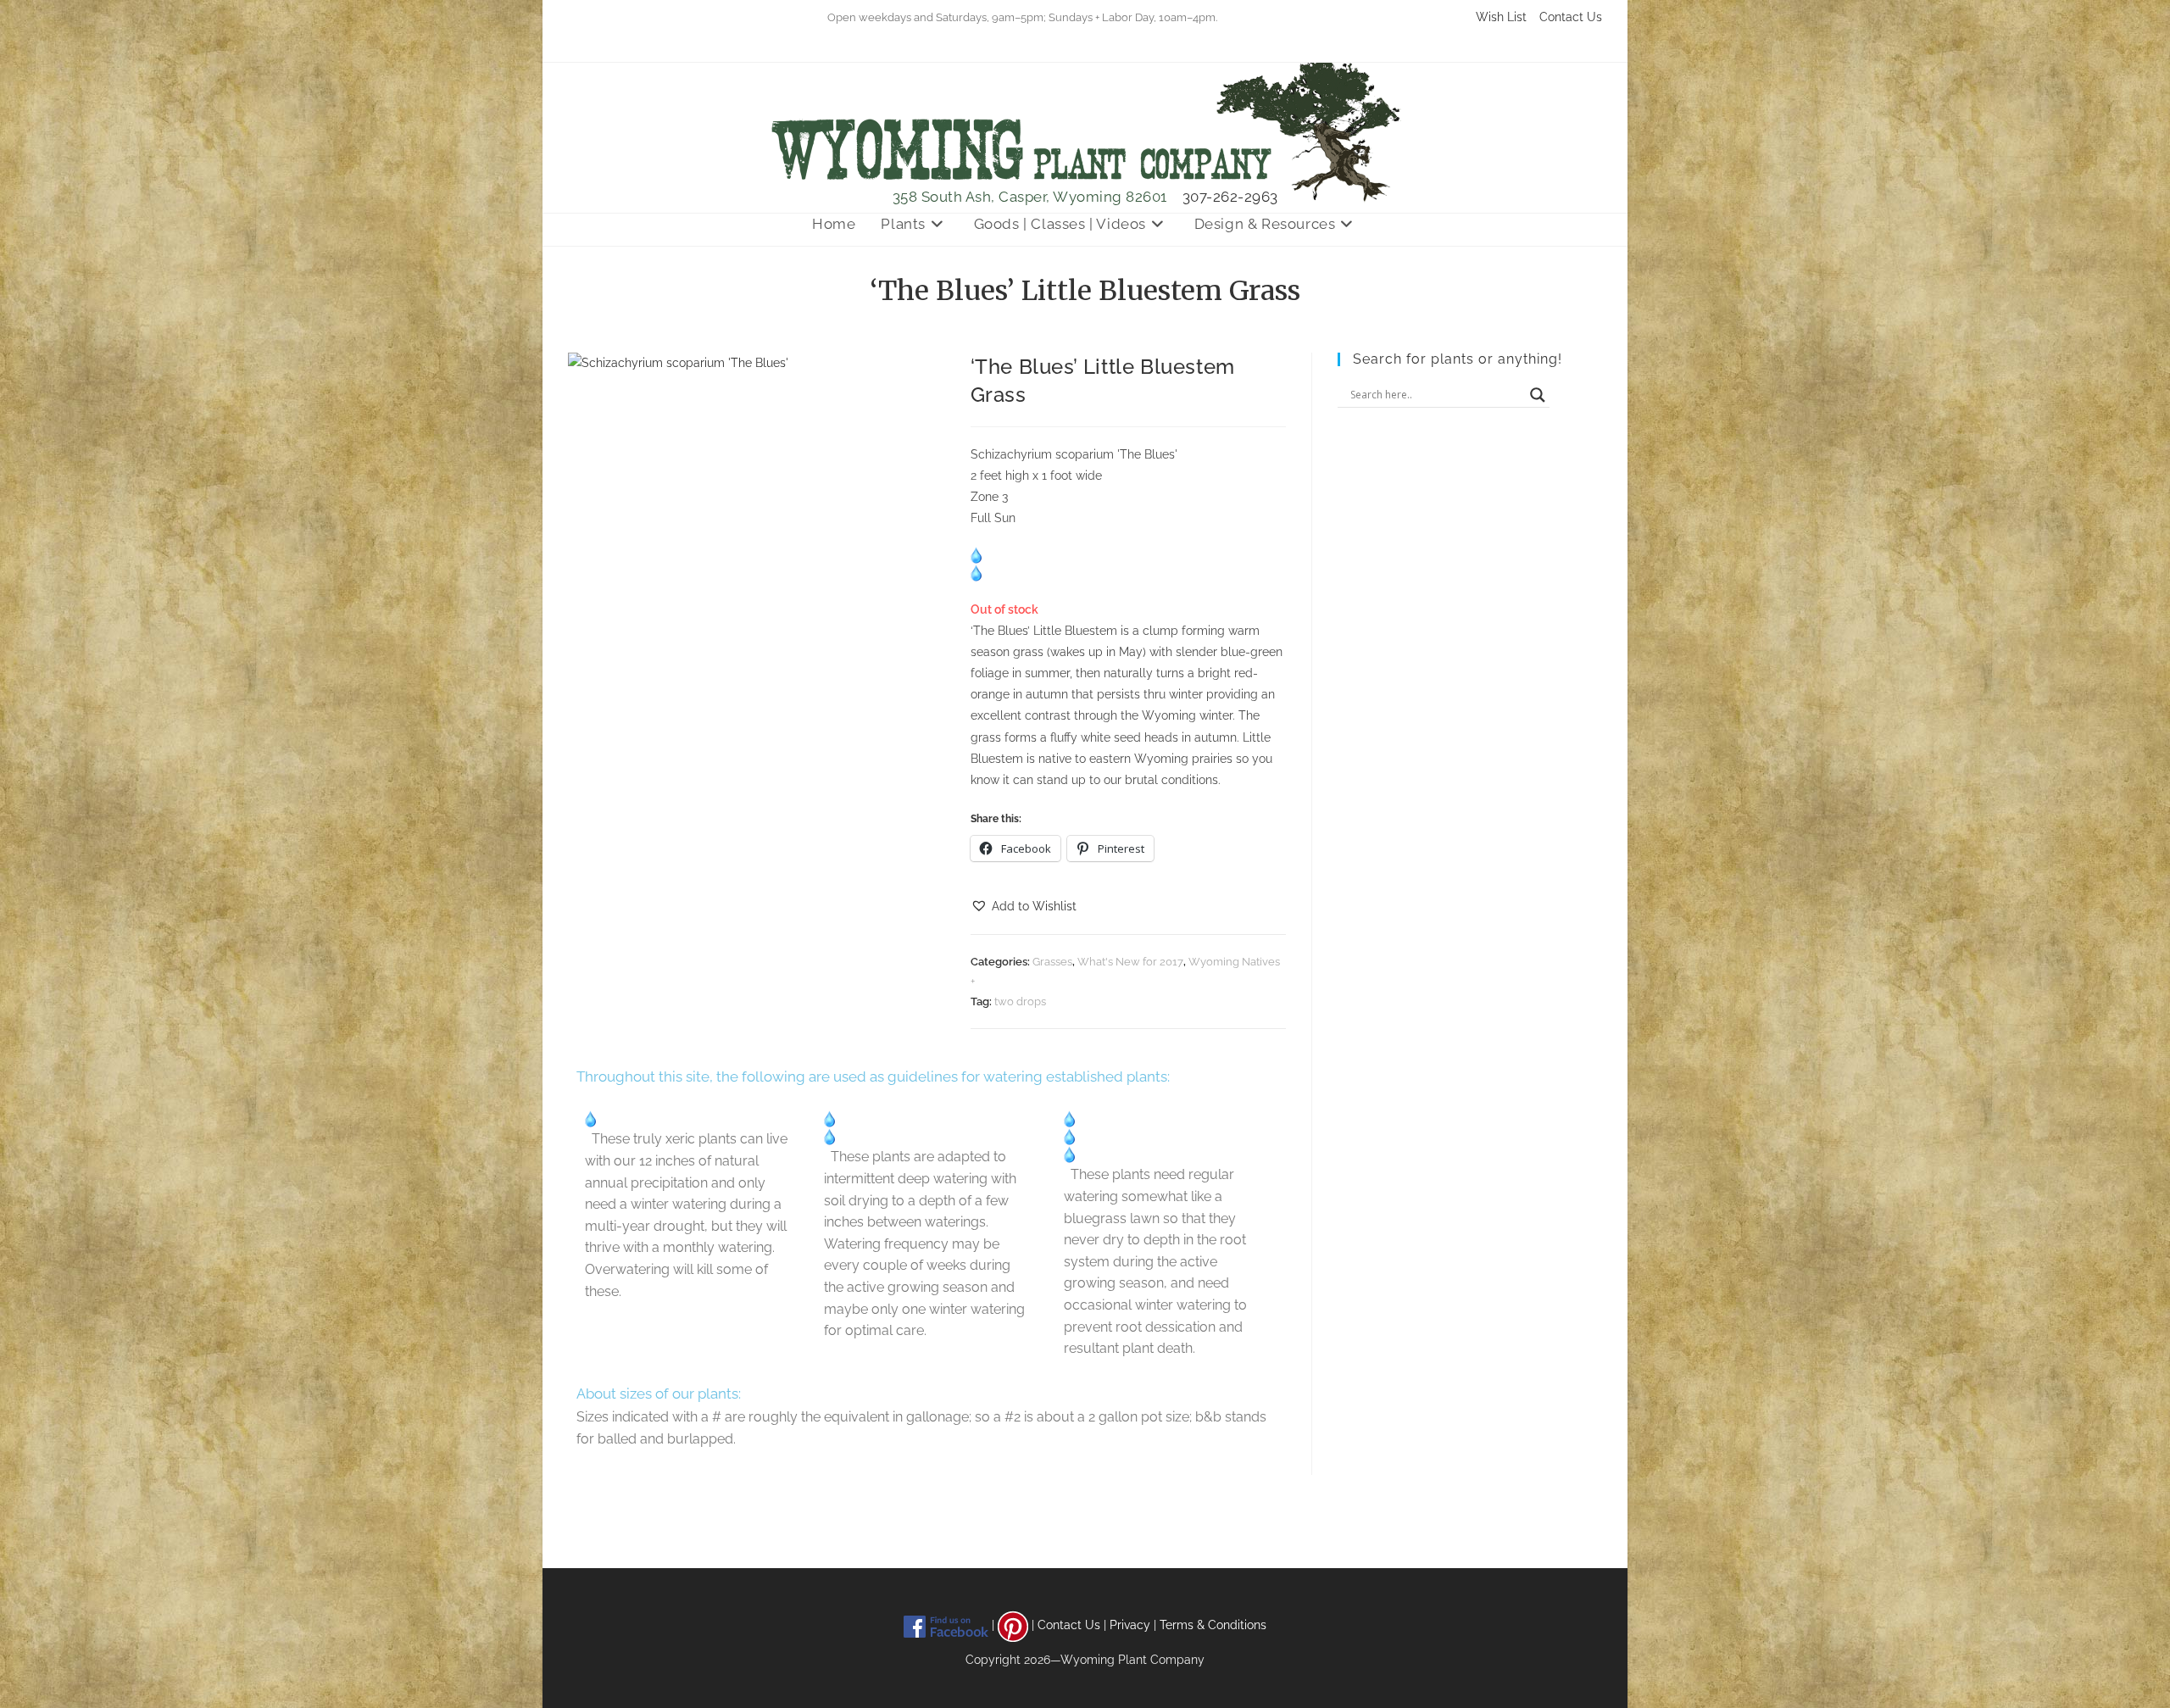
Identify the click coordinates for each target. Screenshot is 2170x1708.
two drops (1020, 1001)
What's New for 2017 (1130, 962)
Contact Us (1571, 17)
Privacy (1130, 1625)
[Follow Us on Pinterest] (1013, 1625)
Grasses (1052, 962)
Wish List (1501, 17)
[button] (1024, 907)
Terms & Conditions (1213, 1625)
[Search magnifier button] (1538, 395)
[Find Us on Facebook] (946, 1625)
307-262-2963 (1230, 197)
